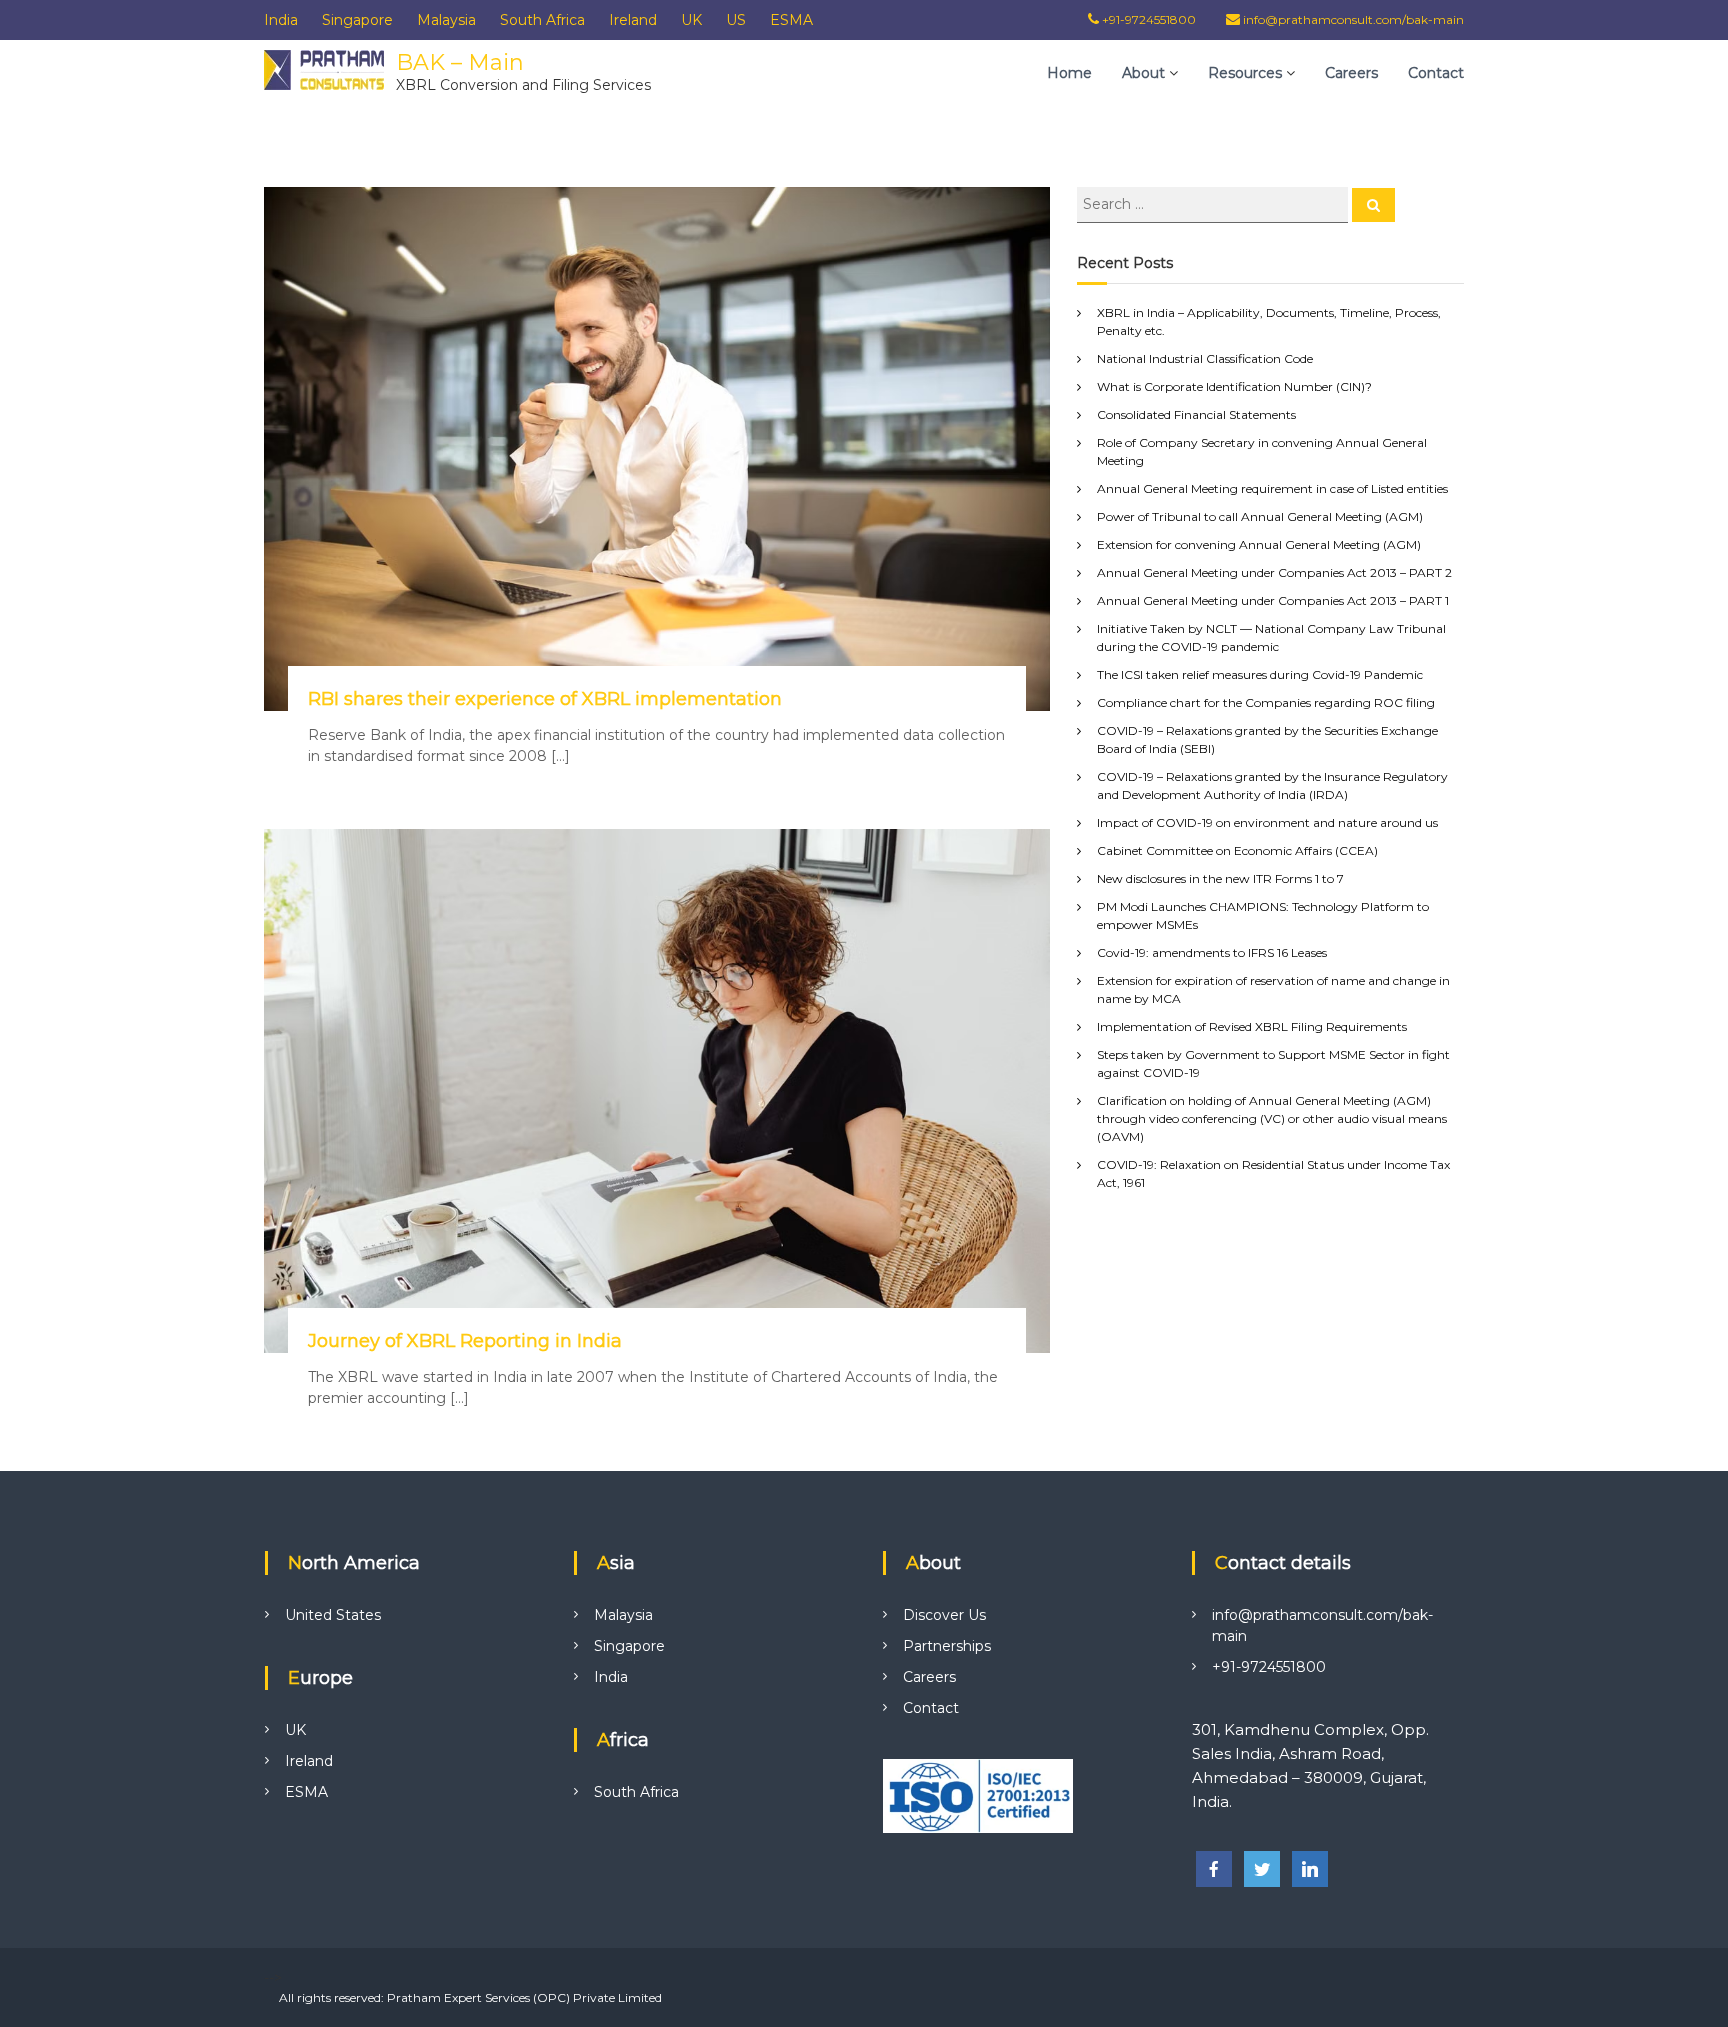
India (281, 20)
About (1143, 73)
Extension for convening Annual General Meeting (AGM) (1259, 544)
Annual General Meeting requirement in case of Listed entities (1272, 488)
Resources (1245, 73)
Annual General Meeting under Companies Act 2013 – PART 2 (1274, 572)
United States (333, 1615)
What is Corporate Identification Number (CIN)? (1234, 386)
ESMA (791, 20)
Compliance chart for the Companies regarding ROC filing (1266, 702)
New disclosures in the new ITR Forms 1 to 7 (1220, 878)
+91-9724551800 (1147, 19)
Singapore (357, 20)
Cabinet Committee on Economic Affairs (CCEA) (1237, 850)
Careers (1351, 73)
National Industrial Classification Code (1205, 358)
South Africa (542, 20)
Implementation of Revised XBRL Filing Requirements (1252, 1026)
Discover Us (944, 1615)
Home (1069, 73)
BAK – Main (460, 62)
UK (691, 20)
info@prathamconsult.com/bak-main (1353, 19)
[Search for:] (1214, 203)
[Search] (1373, 205)
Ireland (633, 20)
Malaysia (446, 20)
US (736, 20)
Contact (1436, 73)
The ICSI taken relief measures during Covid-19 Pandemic (1260, 674)
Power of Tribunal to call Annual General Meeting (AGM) (1260, 516)
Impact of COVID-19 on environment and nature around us (1267, 822)
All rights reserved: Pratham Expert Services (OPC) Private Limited (470, 1997)
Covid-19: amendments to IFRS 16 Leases (1212, 952)
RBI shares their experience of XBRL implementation (545, 699)
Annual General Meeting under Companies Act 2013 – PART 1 (1273, 600)
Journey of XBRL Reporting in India (465, 1341)
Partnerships (947, 1646)
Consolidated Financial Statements (1196, 414)
